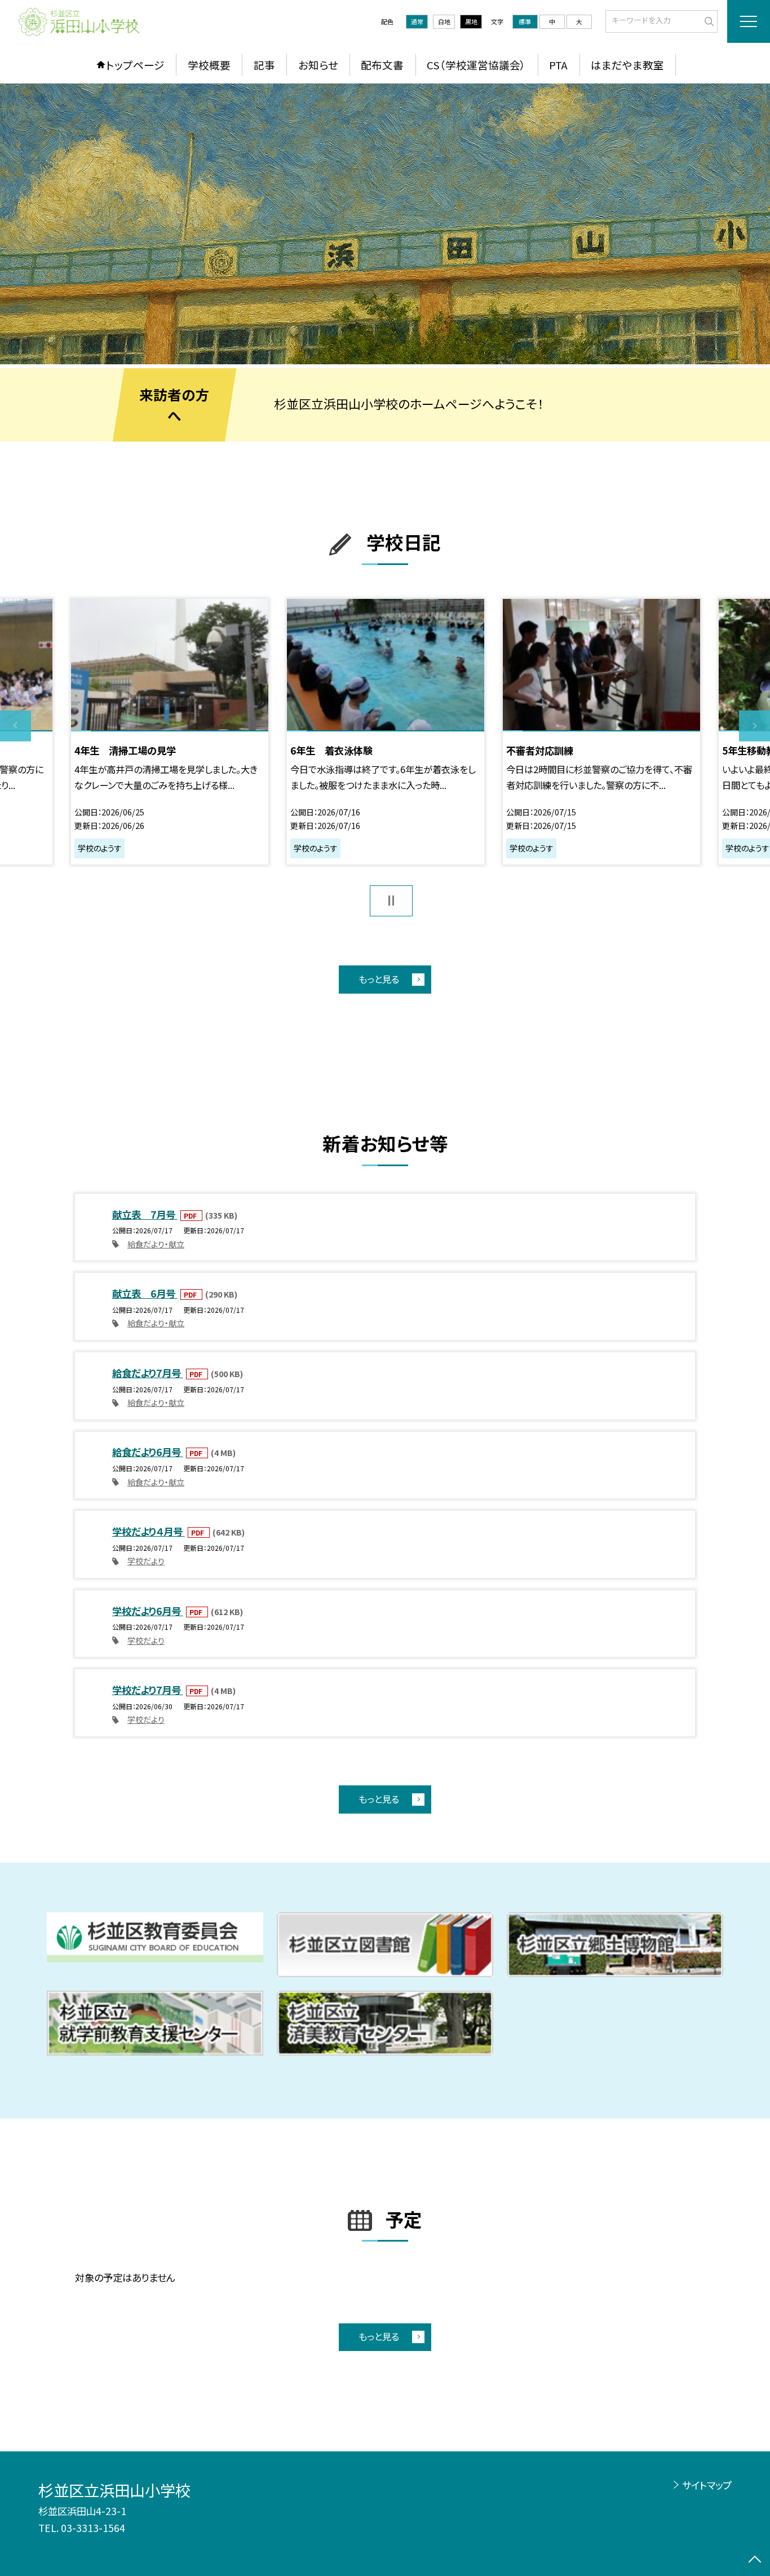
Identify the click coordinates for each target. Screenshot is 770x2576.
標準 (525, 21)
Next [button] (754, 726)
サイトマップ (707, 2485)
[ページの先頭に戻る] (754, 2560)
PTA (558, 65)
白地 (444, 21)
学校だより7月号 (148, 1690)
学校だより (146, 1561)
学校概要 (209, 65)
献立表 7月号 (145, 1214)
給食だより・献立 (156, 1244)
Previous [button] (16, 726)
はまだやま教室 (627, 65)
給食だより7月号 (148, 1373)
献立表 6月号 (145, 1293)
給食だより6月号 (148, 1452)
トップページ (135, 65)
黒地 (471, 21)
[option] (385, 224)
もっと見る (379, 979)
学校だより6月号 (148, 1611)
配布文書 (382, 65)
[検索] (708, 20)
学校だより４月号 (149, 1531)
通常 (417, 21)
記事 (264, 65)
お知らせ (318, 65)
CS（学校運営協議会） (476, 65)
